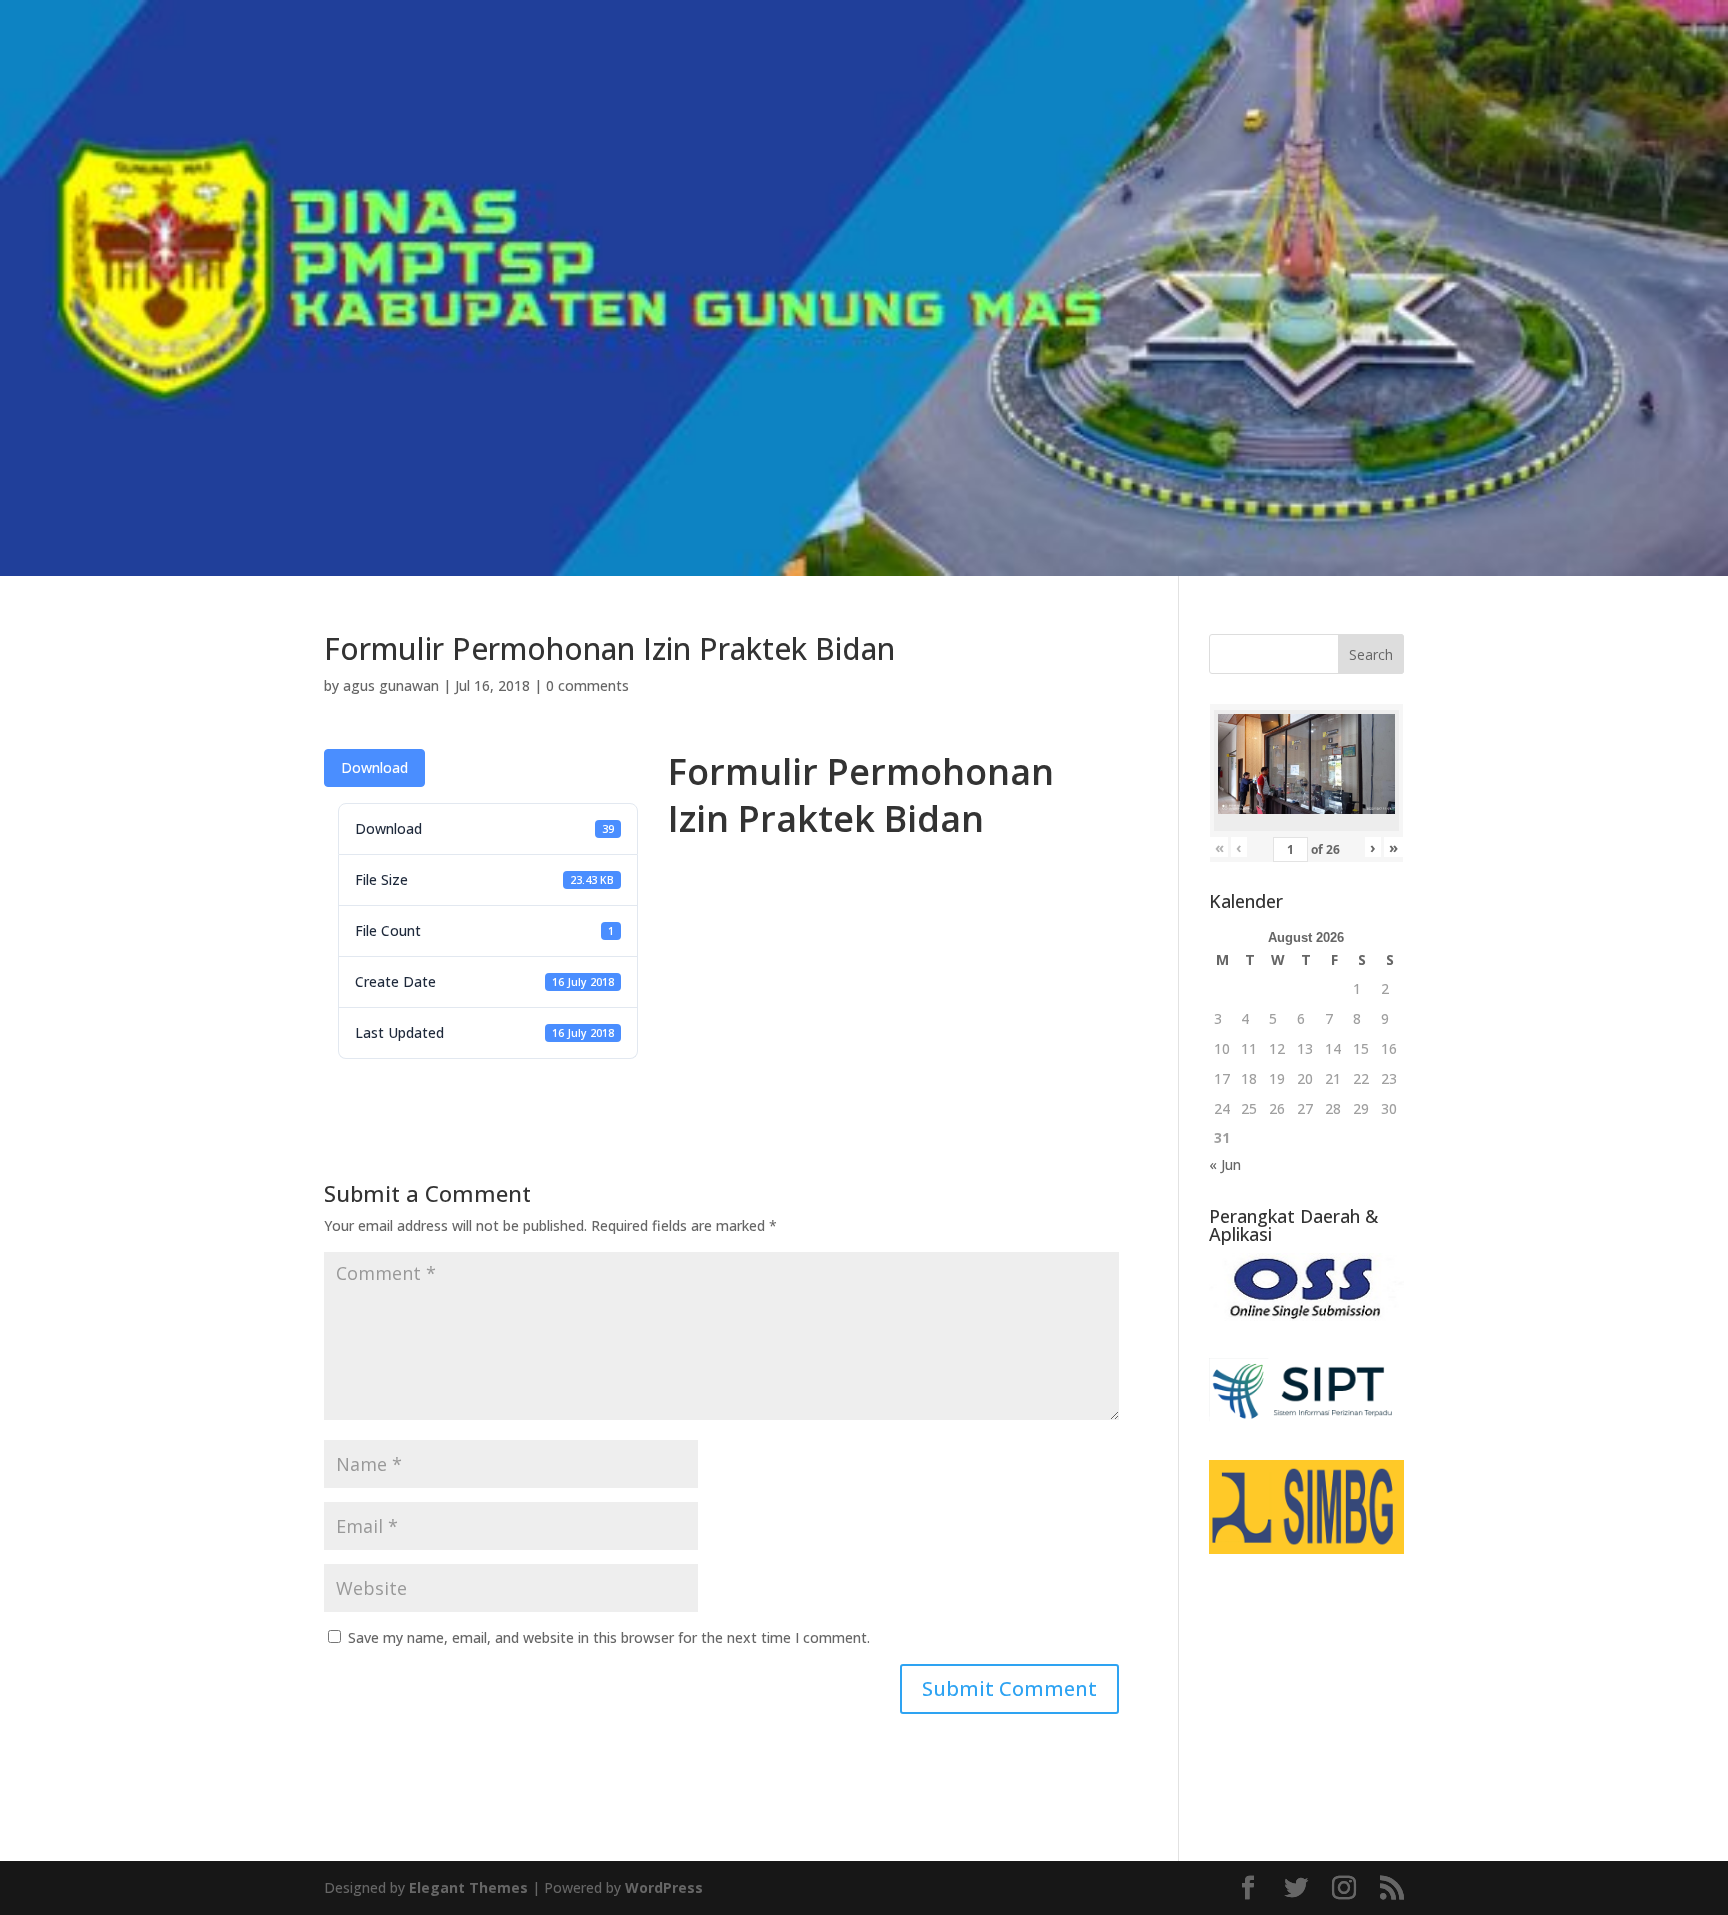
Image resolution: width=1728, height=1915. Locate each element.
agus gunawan (391, 685)
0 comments (587, 685)
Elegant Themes (468, 1887)
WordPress (664, 1887)
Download (374, 767)
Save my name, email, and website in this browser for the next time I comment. (609, 1637)
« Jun (1225, 1164)
